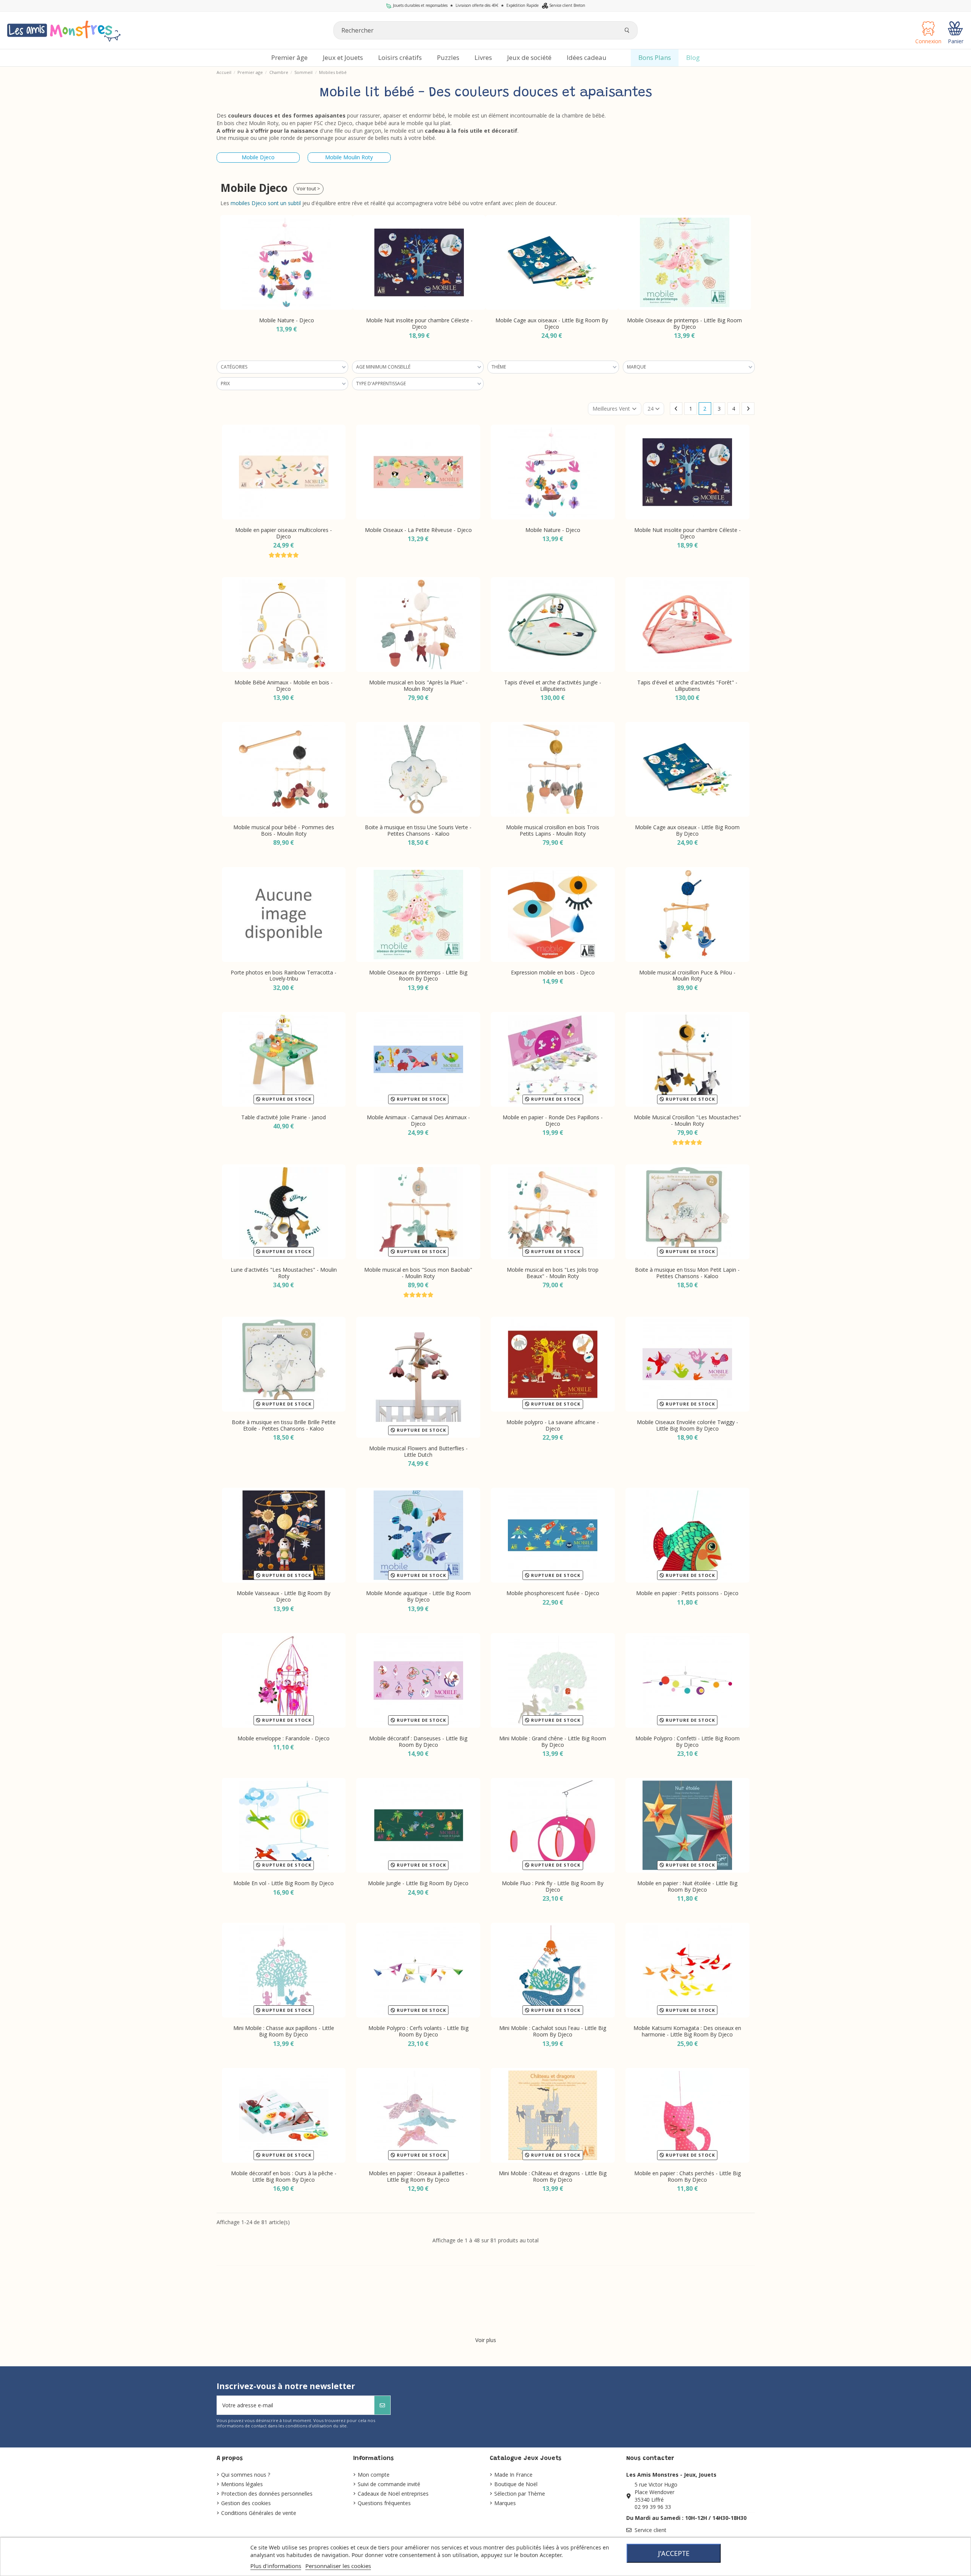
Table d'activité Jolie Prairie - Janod (284, 1117)
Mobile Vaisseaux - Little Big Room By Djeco (284, 1596)
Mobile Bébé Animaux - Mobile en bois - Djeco (284, 686)
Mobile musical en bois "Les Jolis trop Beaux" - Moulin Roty (553, 1273)
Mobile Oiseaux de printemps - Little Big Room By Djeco (552, 323)
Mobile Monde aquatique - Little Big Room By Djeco (418, 1596)
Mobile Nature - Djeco (553, 530)
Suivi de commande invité (389, 2484)
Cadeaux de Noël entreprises (393, 2494)
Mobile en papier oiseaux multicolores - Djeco (284, 533)
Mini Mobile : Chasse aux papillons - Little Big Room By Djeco (284, 2031)
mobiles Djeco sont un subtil (266, 203)
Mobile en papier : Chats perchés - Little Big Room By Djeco (687, 2176)
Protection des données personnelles (267, 2494)
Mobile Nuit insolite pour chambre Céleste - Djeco (287, 323)
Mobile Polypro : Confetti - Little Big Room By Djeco (687, 1741)
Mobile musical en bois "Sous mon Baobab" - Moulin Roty (418, 1273)
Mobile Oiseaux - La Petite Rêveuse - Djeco (418, 530)
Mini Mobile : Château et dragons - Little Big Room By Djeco (553, 2176)
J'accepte (674, 2553)
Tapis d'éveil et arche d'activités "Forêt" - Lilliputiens (687, 686)
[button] (228, 270)
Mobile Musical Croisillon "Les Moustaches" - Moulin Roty (687, 1120)
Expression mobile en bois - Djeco (684, 320)
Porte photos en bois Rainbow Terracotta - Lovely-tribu (284, 976)
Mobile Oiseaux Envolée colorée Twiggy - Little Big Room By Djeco (687, 1425)
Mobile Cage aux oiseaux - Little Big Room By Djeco (419, 323)
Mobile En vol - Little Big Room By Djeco (284, 1883)
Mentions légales (242, 2484)
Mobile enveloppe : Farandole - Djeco (284, 1738)
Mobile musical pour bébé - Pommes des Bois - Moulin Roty (284, 830)
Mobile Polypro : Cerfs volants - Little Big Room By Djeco (418, 2031)
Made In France (513, 2475)
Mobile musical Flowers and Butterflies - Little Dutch (418, 1451)
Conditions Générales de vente (259, 2513)
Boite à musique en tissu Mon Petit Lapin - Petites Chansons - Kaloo (687, 1273)
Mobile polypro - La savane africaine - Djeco (553, 1425)
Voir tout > (308, 189)
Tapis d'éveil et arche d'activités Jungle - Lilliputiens (553, 686)
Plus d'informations (276, 2566)
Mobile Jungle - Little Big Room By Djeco (418, 1883)
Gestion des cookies (246, 2503)
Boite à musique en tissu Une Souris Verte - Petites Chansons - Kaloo (418, 830)
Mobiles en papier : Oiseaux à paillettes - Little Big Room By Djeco (418, 2176)
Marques (505, 2503)
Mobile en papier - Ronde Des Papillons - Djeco (553, 1120)
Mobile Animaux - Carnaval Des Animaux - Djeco (418, 1120)
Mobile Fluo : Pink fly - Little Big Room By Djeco (553, 1886)
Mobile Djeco (258, 157)
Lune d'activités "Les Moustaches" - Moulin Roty (284, 1273)
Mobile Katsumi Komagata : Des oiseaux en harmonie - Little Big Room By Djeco (687, 2031)
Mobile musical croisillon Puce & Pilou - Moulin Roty (687, 976)
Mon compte (374, 2475)
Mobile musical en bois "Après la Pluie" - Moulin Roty (418, 686)
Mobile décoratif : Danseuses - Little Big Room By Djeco (418, 1741)
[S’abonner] (382, 2405)
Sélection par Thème (520, 2494)
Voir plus (486, 2340)
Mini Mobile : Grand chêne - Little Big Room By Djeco (553, 1741)
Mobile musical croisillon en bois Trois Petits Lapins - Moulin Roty (553, 830)
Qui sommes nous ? (246, 2475)
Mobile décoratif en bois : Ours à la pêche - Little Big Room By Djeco (284, 2176)
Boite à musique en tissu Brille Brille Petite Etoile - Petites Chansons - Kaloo (284, 1425)
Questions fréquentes (384, 2503)
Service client (650, 2530)
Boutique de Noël (516, 2484)
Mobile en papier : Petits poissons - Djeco (687, 1593)
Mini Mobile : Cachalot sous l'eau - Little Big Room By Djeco (553, 2031)
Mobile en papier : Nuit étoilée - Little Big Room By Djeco (687, 1886)
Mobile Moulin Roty (349, 157)
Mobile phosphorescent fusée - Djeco (553, 1593)
